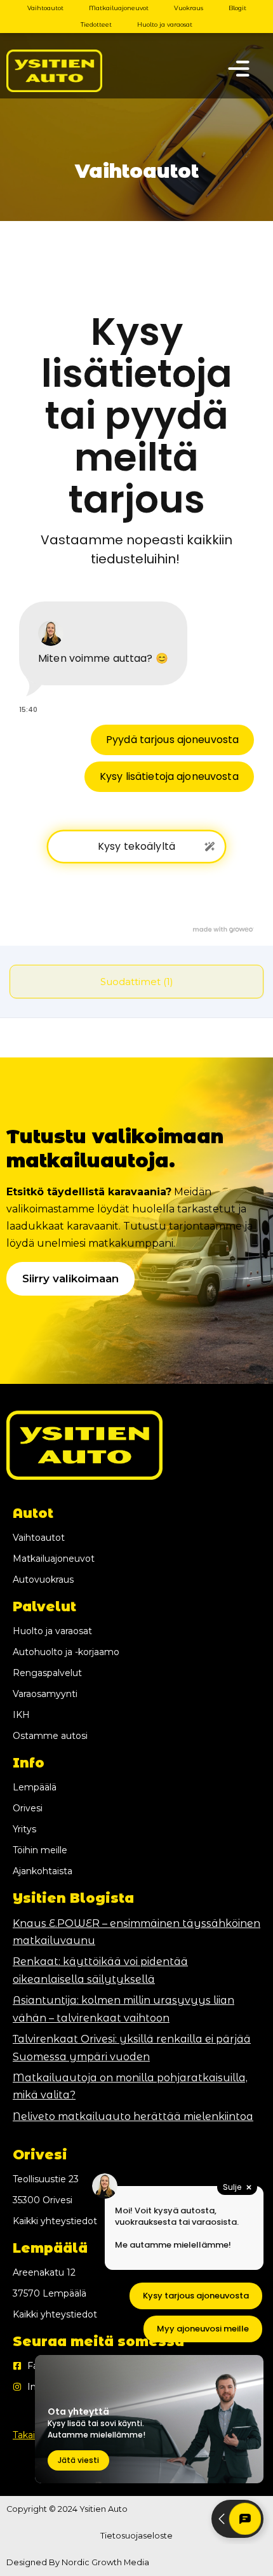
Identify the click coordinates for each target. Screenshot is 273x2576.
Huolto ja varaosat (165, 24)
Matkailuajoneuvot (119, 8)
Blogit (237, 8)
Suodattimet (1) (137, 982)
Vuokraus (189, 8)
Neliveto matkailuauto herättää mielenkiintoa (133, 2116)
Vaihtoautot (45, 8)
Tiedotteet (96, 24)
